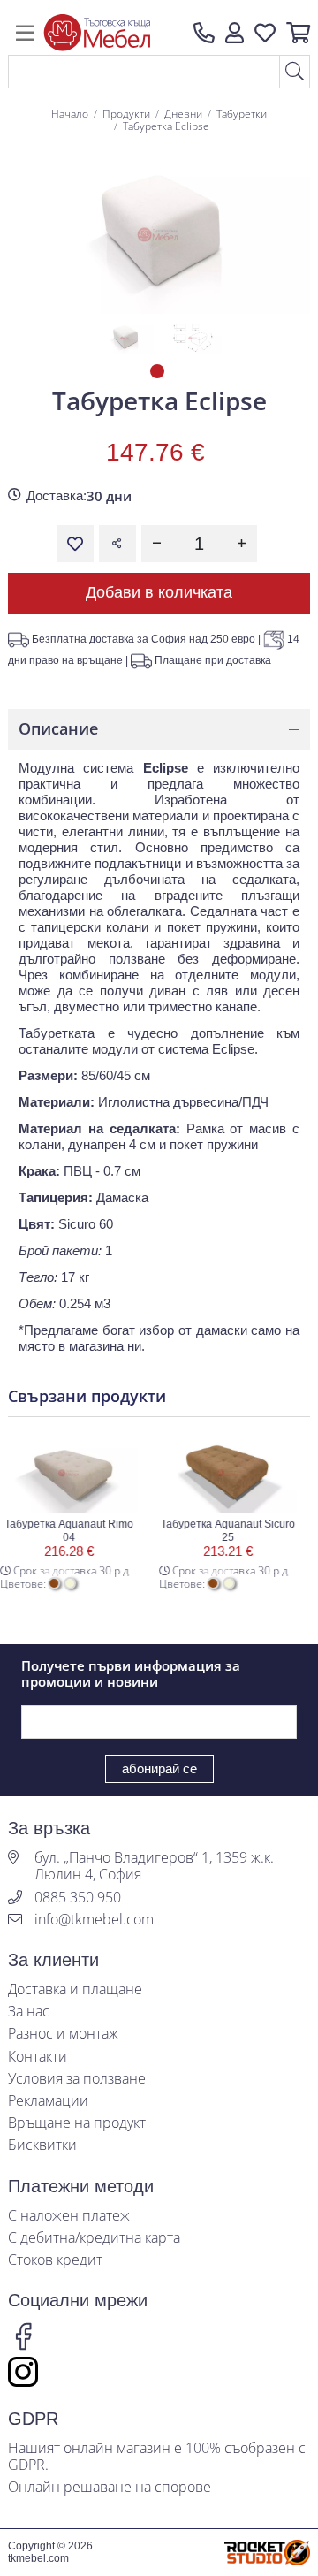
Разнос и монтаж (63, 2034)
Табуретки (242, 114)
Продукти (126, 114)
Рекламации (48, 2101)
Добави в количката (159, 592)
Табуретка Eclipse (166, 126)
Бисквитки (42, 2145)
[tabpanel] (125, 337)
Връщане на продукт (77, 2123)
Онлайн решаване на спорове (110, 2487)
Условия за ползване (77, 2079)
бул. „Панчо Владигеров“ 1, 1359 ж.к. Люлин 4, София (154, 1866)
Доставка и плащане (75, 1989)
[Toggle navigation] (25, 33)
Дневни (183, 114)
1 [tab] (159, 373)
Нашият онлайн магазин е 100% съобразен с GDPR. (157, 2457)
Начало (70, 114)
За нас (29, 2012)
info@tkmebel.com (94, 1920)
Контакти (38, 2057)
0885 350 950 (78, 1898)
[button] (235, 33)
